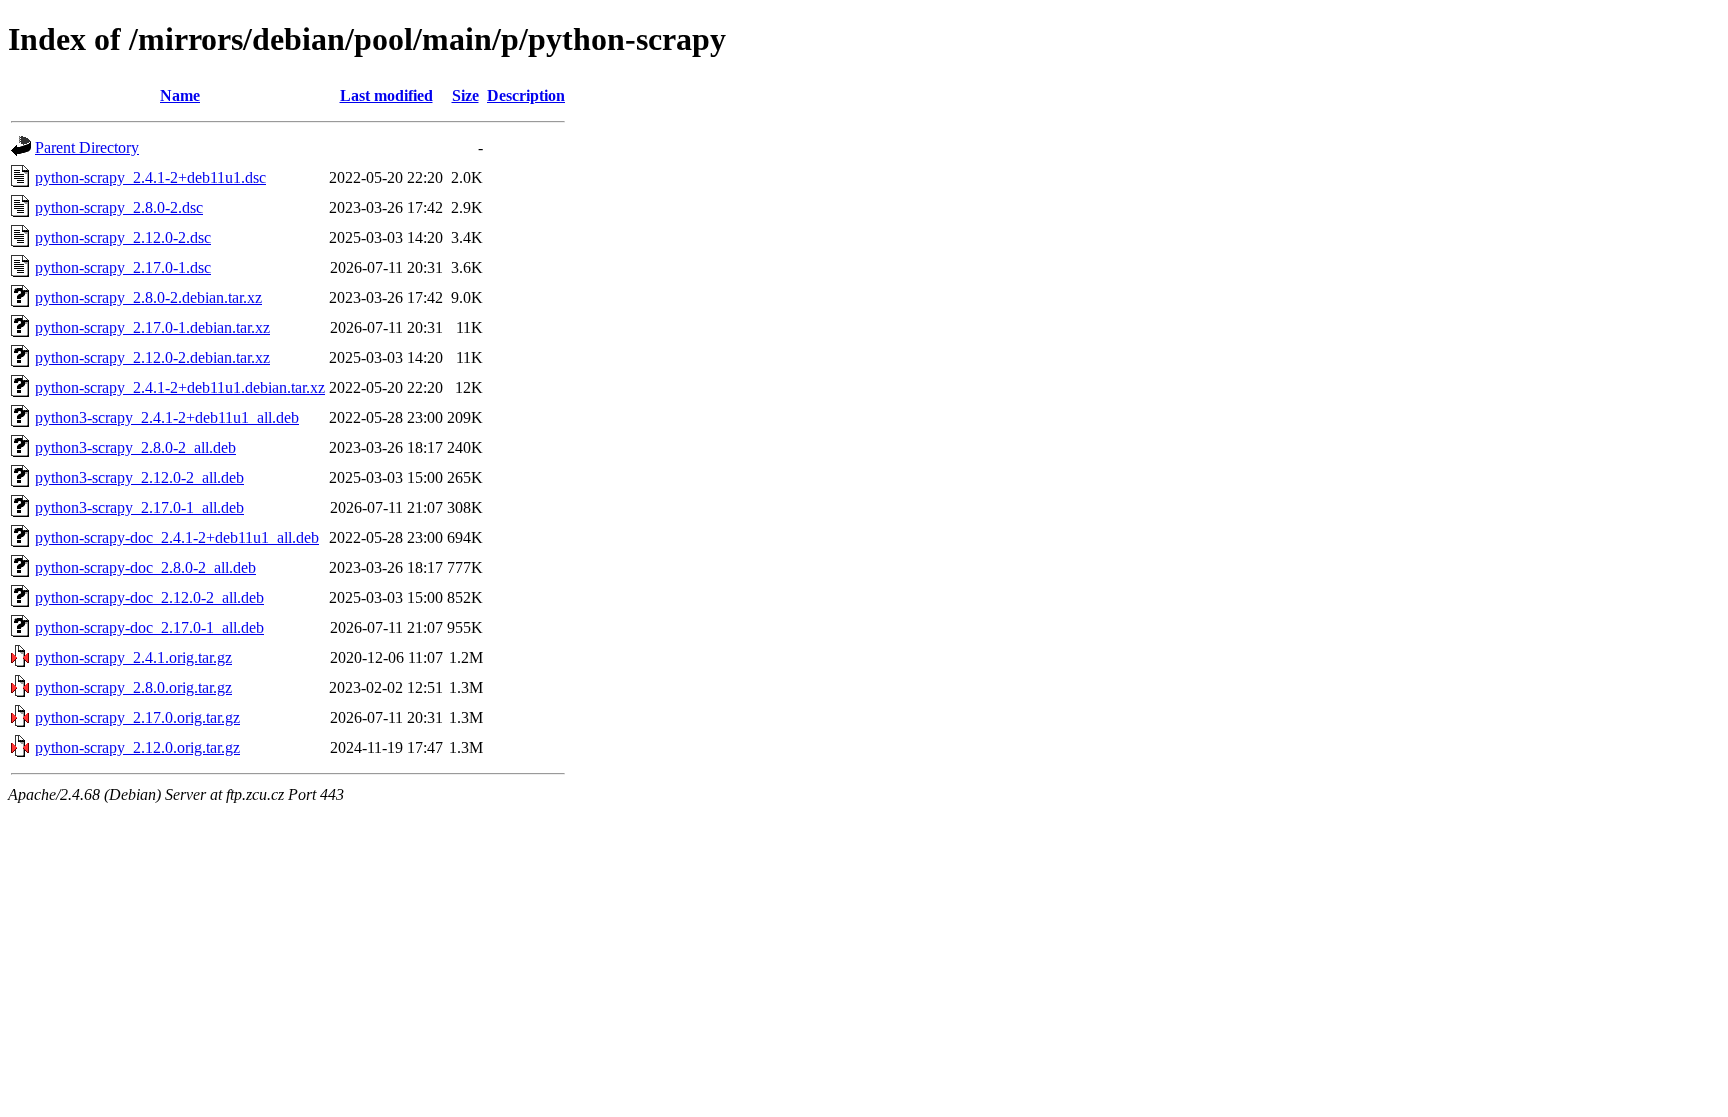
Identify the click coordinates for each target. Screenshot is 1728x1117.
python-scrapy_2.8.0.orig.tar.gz (133, 687)
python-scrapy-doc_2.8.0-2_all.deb (145, 567)
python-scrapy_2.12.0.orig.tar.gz (137, 747)
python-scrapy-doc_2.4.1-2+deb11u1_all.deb (177, 537)
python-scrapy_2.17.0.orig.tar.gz (137, 717)
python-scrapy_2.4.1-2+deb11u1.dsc (150, 177)
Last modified (386, 95)
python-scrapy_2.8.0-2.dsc (119, 207)
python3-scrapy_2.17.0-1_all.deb (139, 507)
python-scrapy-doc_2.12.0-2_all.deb (149, 597)
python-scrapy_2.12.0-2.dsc (123, 237)
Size (465, 95)
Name (180, 95)
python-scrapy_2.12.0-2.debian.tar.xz (152, 357)
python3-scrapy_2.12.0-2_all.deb (139, 477)
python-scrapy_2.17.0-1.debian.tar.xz (152, 327)
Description (526, 95)
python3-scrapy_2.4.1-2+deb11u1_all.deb (167, 417)
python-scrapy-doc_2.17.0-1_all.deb (149, 627)
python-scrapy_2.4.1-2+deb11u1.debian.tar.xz (180, 387)
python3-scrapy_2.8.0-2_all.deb (135, 447)
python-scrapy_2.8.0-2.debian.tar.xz (148, 297)
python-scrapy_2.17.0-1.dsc (123, 267)
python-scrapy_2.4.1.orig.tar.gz (133, 657)
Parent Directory (87, 147)
